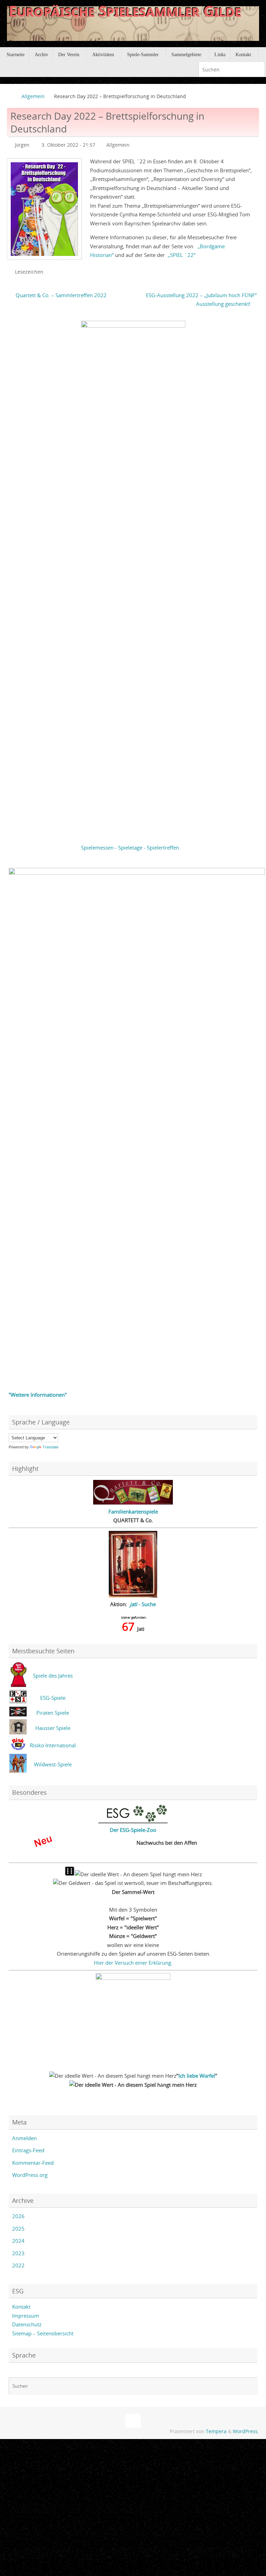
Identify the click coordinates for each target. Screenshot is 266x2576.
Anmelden (24, 2138)
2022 (18, 2265)
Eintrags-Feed (28, 2150)
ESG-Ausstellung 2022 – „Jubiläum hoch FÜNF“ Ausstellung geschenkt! (201, 300)
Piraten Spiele (53, 1713)
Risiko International (53, 1745)
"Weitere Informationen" (38, 1395)
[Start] (10, 96)
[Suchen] (259, 70)
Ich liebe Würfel (197, 2076)
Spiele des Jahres (53, 1675)
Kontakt (21, 2307)
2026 (18, 2216)
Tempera (216, 2431)
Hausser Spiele (53, 1728)
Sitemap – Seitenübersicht (43, 2333)
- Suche (143, 1604)
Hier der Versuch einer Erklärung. (133, 1963)
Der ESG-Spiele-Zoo (133, 1830)
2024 (18, 2241)
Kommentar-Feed (33, 2163)
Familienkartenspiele (133, 1511)
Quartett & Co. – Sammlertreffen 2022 (60, 295)
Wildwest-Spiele (53, 1764)
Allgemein (33, 96)
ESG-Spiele (53, 1698)
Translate (51, 1447)
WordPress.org (30, 2175)
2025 (18, 2229)
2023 (18, 2253)
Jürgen (22, 145)
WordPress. (246, 2431)
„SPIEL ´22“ (181, 255)
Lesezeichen (29, 272)
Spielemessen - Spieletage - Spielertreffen (130, 847)
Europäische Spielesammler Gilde (125, 11)
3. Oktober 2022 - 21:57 (68, 145)
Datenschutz (27, 2324)
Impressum (26, 2316)
